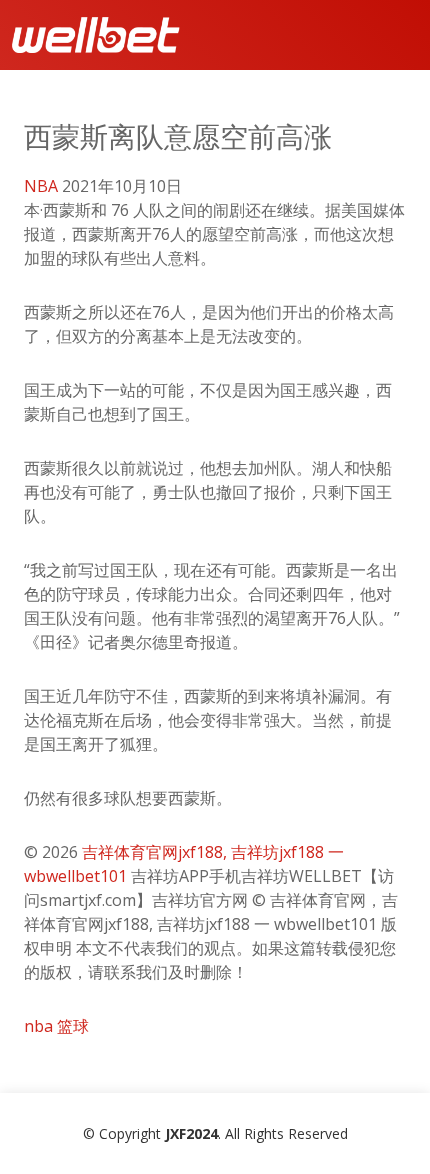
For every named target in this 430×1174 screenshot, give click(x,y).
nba (38, 1026)
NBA (41, 186)
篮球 (73, 1026)
